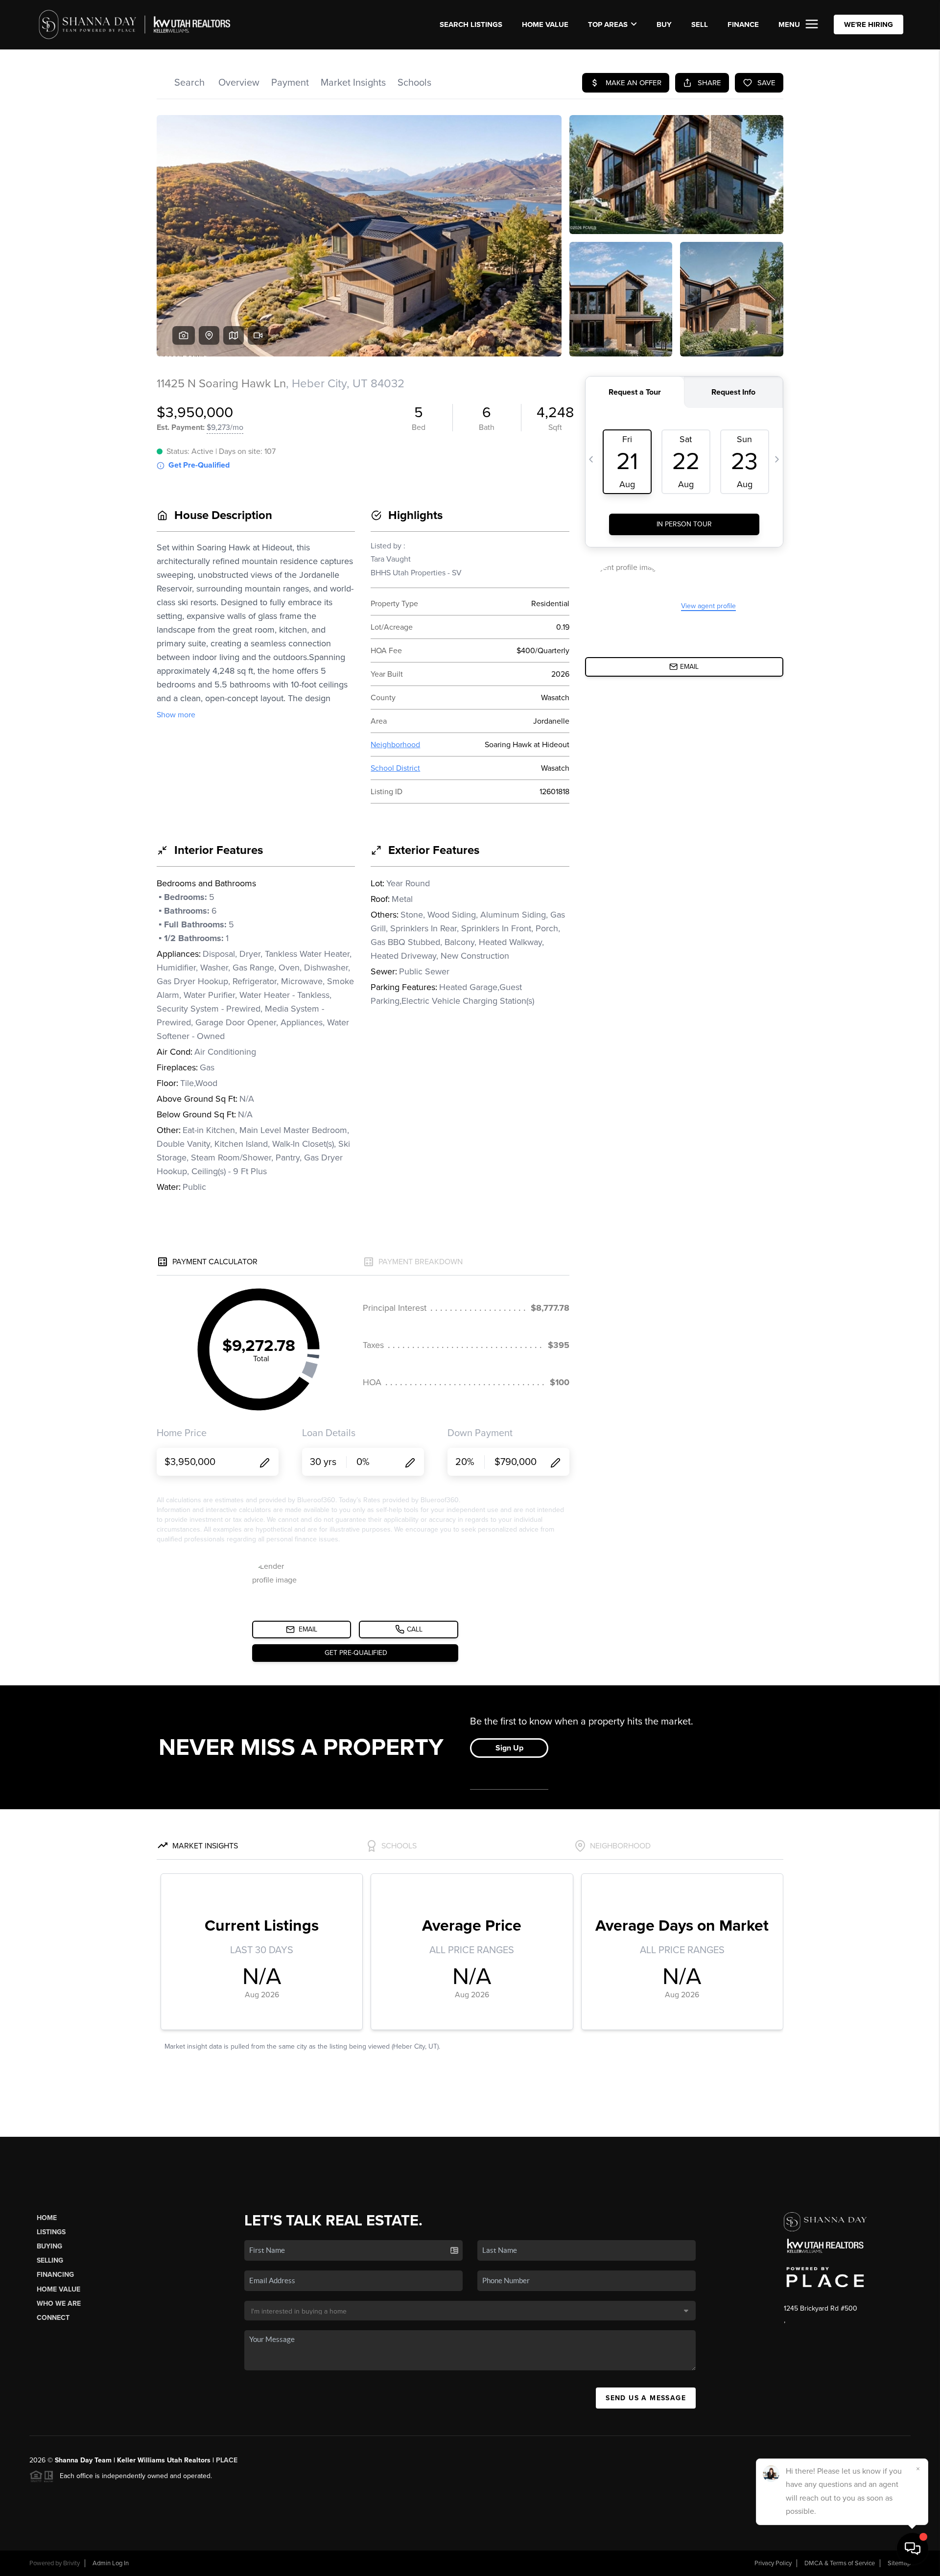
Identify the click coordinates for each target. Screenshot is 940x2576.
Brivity (71, 2563)
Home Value (545, 24)
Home (47, 2218)
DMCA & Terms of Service (840, 2563)
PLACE (227, 2460)
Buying (49, 2246)
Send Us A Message (646, 2398)
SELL (700, 24)
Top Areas (608, 24)
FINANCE (743, 24)
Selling (50, 2260)
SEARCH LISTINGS (471, 24)
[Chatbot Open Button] (913, 2549)
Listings (51, 2232)
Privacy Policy (773, 2563)
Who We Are (59, 2304)
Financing (55, 2275)
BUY (664, 24)
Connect (53, 2318)
